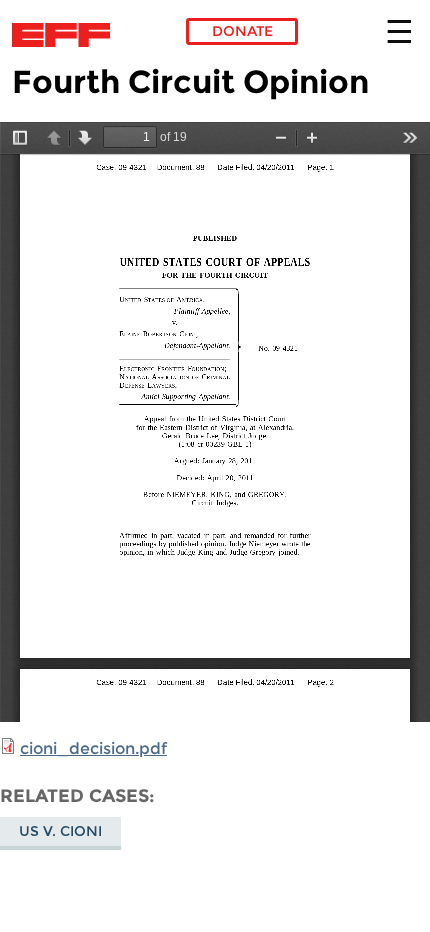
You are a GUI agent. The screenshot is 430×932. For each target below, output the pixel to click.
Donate (242, 31)
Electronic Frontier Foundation (66, 35)
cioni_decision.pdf (93, 748)
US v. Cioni (60, 831)
